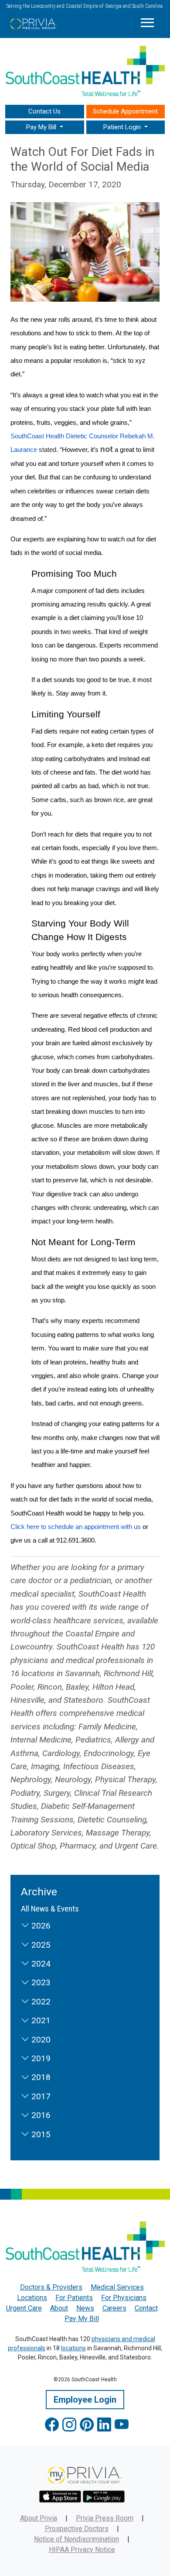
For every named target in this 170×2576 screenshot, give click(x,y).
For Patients (74, 2298)
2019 (40, 2058)
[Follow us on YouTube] (122, 2425)
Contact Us (44, 111)
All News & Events (50, 1909)
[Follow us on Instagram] (69, 2425)
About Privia (39, 2518)
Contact (146, 2308)
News (85, 2308)
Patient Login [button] (123, 127)
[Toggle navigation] (147, 23)
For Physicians (124, 2298)
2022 (40, 2002)
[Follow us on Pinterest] (87, 2425)
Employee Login (85, 2400)
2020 (40, 2040)
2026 (40, 1926)
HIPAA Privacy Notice (82, 2550)
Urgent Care (24, 2308)
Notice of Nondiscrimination (76, 2539)
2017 (40, 2096)
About (59, 2308)
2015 (40, 2134)
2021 (40, 2020)
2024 (40, 1964)
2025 (40, 1945)
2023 (40, 1982)
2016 (40, 2115)
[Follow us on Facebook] (52, 2425)
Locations (32, 2298)
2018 (40, 2077)
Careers (114, 2308)
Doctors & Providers (51, 2287)
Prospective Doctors (77, 2529)
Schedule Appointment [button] (125, 111)
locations (73, 2348)
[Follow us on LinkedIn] (104, 2425)
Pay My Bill (82, 2319)
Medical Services (117, 2287)
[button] (45, 127)
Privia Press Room (105, 2518)
